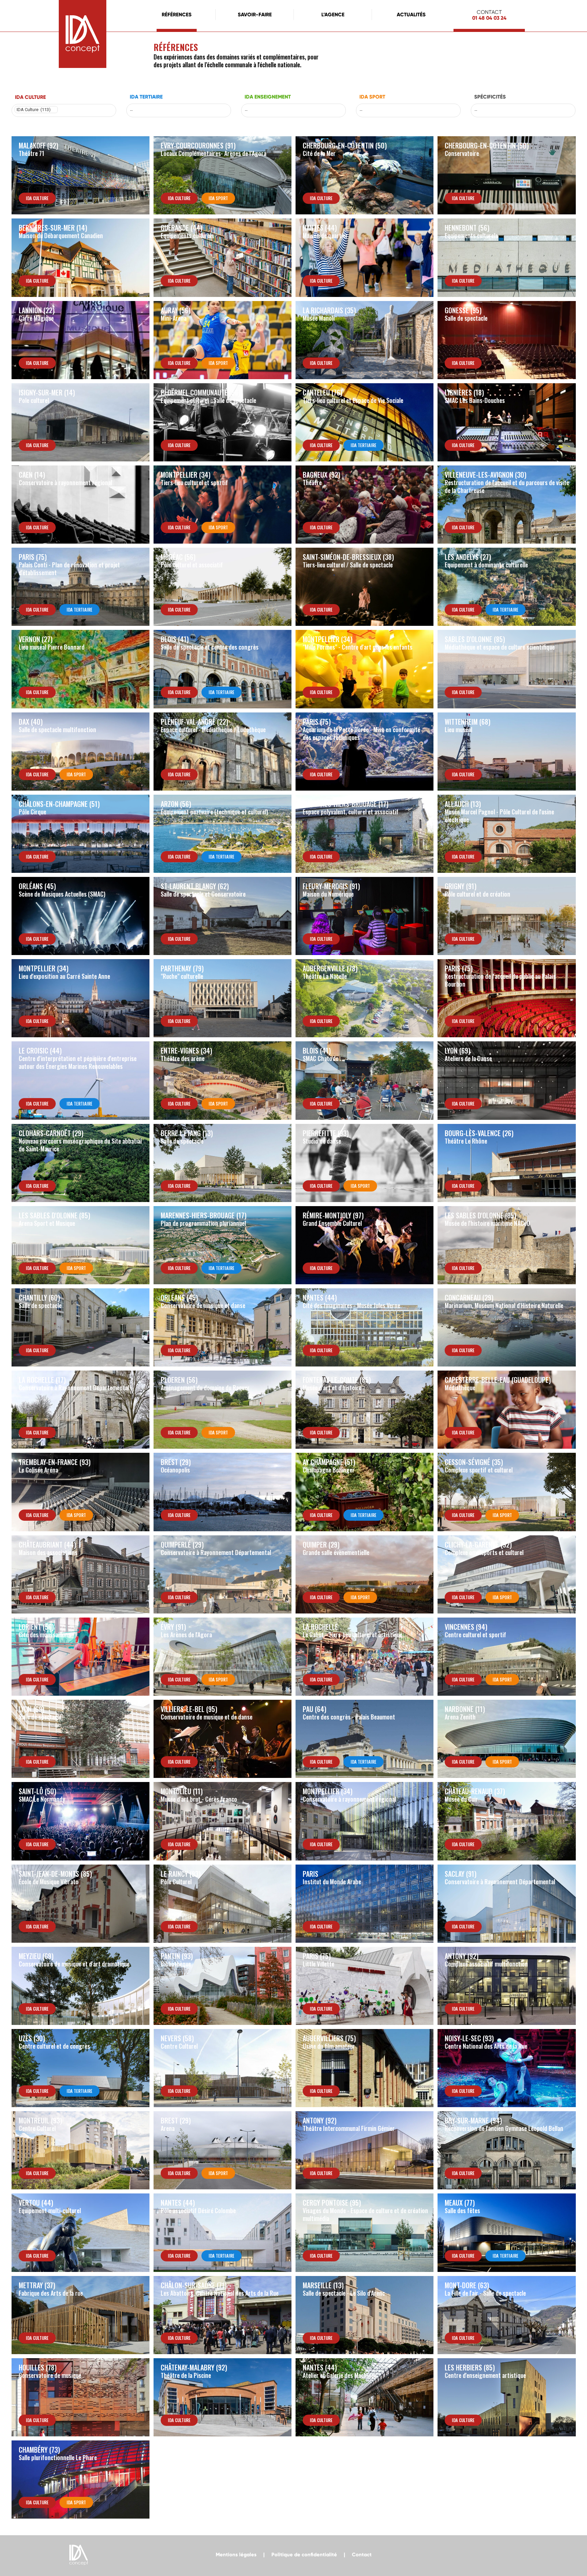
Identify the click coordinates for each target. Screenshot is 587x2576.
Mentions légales (236, 2555)
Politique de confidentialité (304, 2555)
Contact (362, 2555)
